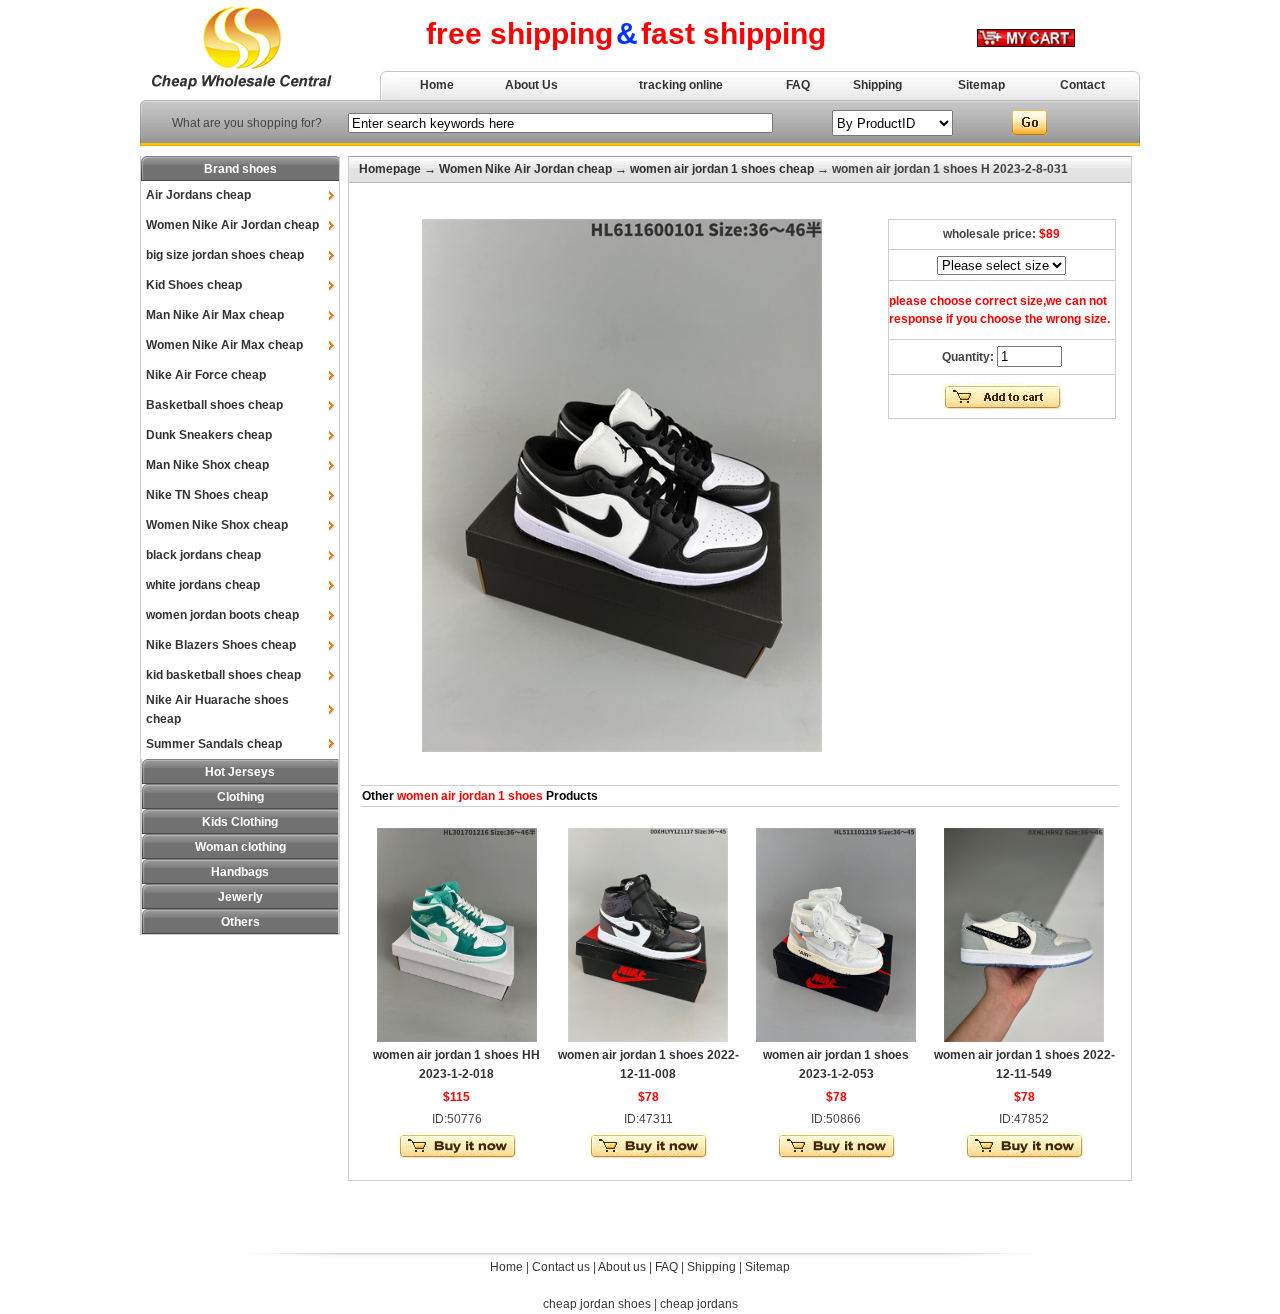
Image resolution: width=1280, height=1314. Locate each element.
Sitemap (981, 85)
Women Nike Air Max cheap (224, 345)
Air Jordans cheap (198, 195)
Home (437, 85)
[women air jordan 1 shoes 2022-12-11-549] (1024, 1038)
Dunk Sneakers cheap (209, 435)
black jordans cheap (203, 555)
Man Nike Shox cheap (207, 465)
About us (622, 1267)
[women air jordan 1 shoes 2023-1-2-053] (836, 1038)
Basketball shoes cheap (214, 405)
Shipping (877, 85)
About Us (531, 85)
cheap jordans (699, 1304)
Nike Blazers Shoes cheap (221, 645)
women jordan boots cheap (222, 615)
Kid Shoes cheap (194, 285)
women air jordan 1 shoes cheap (722, 169)
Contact (1082, 85)
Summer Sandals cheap (214, 744)
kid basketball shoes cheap (223, 675)
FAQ (798, 85)
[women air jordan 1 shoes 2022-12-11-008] (648, 1038)
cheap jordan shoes (597, 1304)
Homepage (390, 169)
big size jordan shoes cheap (225, 255)
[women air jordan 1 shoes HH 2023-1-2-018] (457, 1038)
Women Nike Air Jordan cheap (232, 225)
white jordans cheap (203, 585)
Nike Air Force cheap (206, 375)
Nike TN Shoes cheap (207, 495)
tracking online (681, 85)
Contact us (561, 1267)
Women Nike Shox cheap (217, 525)
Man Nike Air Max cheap (215, 315)
